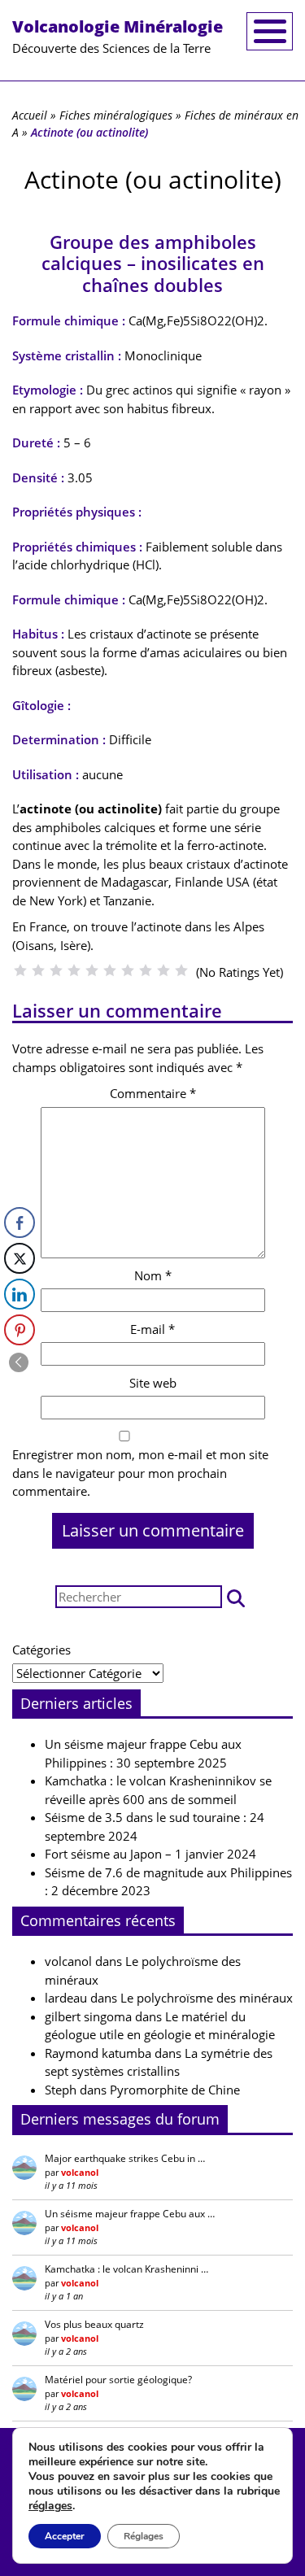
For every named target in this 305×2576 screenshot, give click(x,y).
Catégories (41, 1650)
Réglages (144, 2536)
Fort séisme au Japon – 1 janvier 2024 (150, 1854)
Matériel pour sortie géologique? (118, 2380)
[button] (236, 1597)
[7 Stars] (128, 970)
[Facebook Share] (20, 1223)
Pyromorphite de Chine (175, 2090)
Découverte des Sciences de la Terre (118, 36)
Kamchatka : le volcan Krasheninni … (126, 2269)
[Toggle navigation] (270, 31)
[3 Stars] (56, 970)
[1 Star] (20, 970)
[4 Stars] (74, 970)
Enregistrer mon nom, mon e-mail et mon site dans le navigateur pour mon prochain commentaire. (140, 1473)
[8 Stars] (146, 970)
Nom (153, 1275)
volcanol (68, 1961)
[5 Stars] (92, 970)
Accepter (65, 2536)
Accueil (30, 115)
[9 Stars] (163, 970)
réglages (50, 2506)
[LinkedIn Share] (20, 1294)
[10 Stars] (181, 970)
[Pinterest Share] (20, 1330)
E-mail (152, 1329)
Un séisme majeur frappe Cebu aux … (130, 2214)
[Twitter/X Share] (20, 1258)
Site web (153, 1383)
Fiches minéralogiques (116, 115)
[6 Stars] (110, 970)
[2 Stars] (38, 970)
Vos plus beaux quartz (94, 2324)
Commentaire (153, 1093)
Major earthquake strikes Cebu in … (125, 2158)
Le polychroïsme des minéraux (207, 1998)
